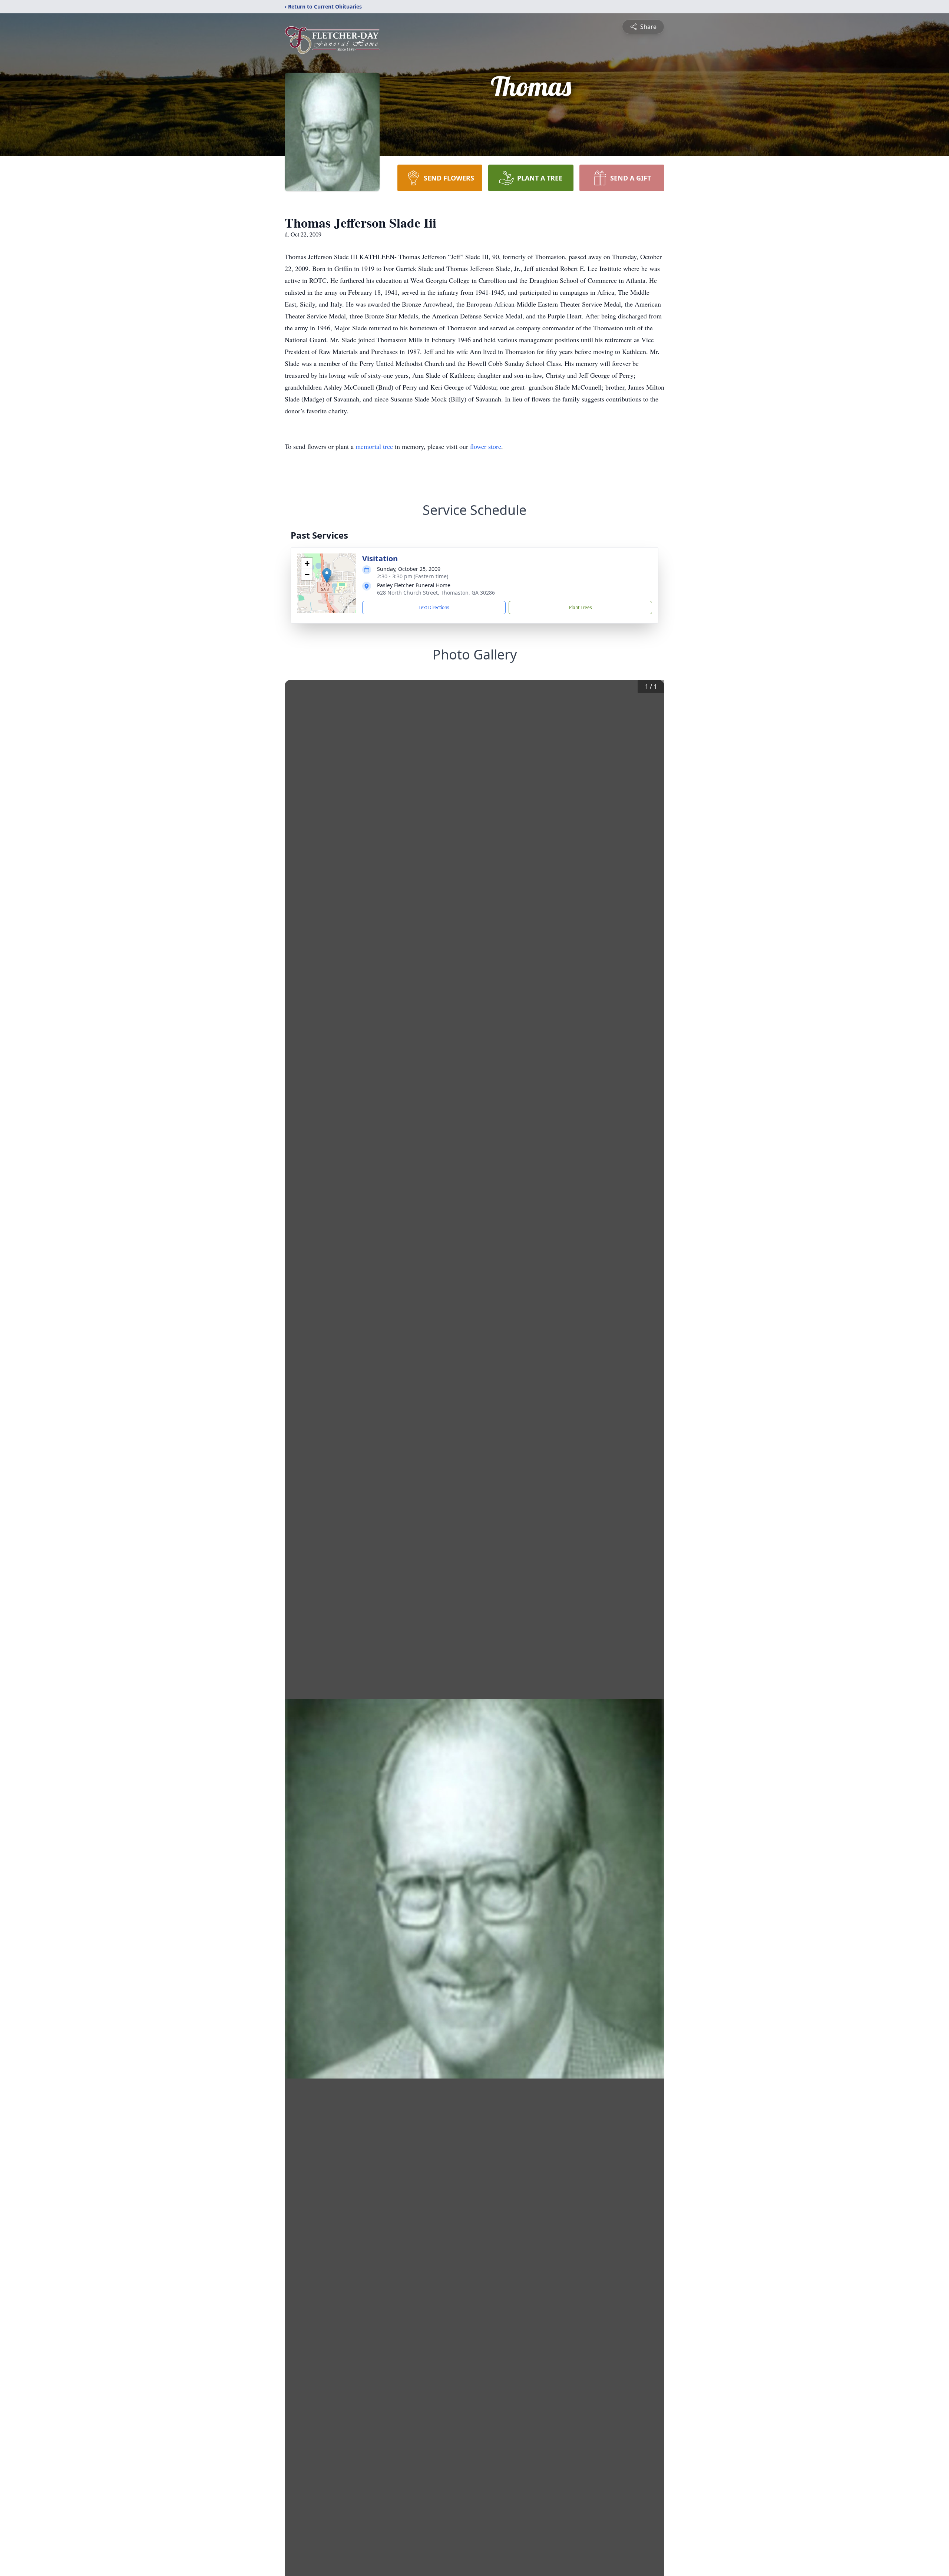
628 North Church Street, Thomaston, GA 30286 (436, 593)
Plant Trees (581, 607)
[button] (327, 576)
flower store (486, 446)
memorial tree (374, 446)
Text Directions (434, 607)
